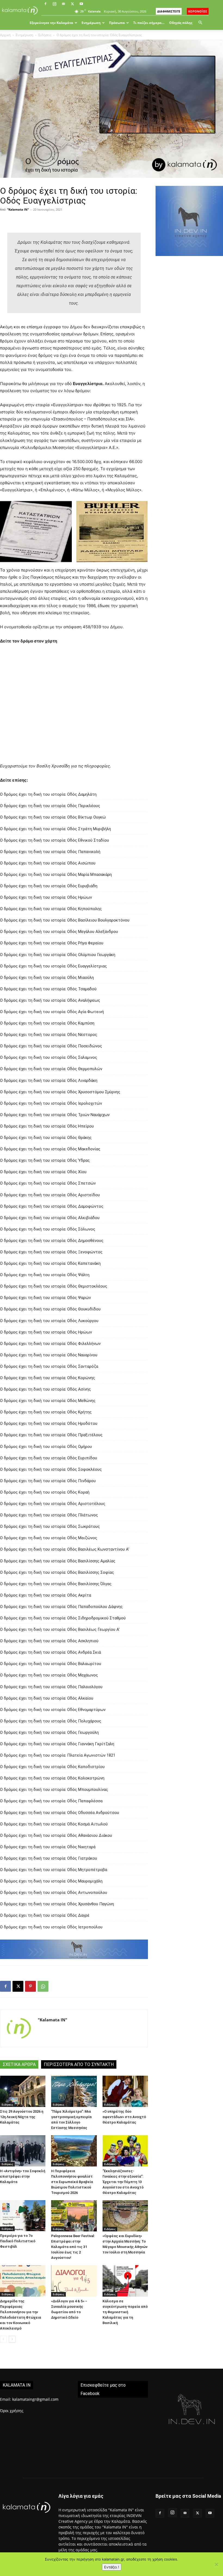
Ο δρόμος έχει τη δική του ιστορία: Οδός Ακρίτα (46, 1595)
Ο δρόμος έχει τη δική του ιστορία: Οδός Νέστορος (49, 1035)
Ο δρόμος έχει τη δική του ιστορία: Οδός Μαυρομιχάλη (51, 1881)
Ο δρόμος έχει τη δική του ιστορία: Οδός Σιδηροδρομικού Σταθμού (63, 1618)
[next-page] (12, 2339)
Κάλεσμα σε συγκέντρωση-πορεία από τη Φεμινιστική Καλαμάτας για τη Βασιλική (125, 2312)
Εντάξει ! (112, 2567)
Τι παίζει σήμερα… (149, 23)
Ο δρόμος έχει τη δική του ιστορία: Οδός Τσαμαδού (48, 989)
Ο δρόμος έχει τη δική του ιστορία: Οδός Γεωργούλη (49, 1732)
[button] (200, 23)
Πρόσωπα (117, 23)
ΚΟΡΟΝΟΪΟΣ (198, 11)
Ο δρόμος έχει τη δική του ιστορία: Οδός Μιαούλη (47, 978)
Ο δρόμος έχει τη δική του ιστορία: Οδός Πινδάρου (48, 1481)
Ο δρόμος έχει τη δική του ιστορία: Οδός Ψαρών (45, 1298)
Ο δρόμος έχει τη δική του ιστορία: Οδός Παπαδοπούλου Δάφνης (61, 1607)
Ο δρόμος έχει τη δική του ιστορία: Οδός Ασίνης (45, 1389)
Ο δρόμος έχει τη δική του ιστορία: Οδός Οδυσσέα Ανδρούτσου (60, 1813)
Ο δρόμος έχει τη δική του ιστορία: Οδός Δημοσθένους (52, 1241)
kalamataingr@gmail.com (35, 2399)
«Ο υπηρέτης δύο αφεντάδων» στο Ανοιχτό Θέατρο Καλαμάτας (124, 2117)
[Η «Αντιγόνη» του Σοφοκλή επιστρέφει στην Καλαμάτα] (23, 2151)
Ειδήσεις (45, 35)
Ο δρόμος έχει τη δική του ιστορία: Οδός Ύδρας (45, 1160)
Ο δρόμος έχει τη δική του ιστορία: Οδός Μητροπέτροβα (54, 1870)
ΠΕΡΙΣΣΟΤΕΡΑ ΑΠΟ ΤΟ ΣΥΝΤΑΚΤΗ (79, 2064)
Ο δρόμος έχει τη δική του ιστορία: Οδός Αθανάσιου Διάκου (56, 1835)
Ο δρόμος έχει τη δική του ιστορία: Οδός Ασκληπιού (49, 1641)
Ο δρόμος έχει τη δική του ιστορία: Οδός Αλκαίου (47, 1698)
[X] (72, 4)
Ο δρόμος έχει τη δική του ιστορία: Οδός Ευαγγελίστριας (53, 966)
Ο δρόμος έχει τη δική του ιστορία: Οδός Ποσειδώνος (51, 1046)
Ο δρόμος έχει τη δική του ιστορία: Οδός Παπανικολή (50, 852)
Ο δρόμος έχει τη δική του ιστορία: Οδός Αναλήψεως (50, 1000)
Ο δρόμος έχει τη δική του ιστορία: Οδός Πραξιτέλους (51, 1435)
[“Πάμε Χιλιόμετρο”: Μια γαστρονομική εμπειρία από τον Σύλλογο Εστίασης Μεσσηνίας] (74, 2091)
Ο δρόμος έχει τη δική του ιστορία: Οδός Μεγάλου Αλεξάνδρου (59, 932)
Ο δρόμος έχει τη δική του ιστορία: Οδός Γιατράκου (49, 1858)
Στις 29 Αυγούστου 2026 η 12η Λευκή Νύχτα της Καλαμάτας (22, 2117)
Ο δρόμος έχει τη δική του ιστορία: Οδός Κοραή (45, 1492)
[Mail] (63, 4)
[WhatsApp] (43, 1986)
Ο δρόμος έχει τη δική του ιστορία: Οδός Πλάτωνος (49, 1515)
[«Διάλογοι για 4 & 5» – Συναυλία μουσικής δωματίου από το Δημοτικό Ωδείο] (74, 2281)
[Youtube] (81, 4)
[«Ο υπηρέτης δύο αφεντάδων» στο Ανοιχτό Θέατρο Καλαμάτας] (125, 2091)
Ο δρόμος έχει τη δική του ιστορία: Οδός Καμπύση (47, 1023)
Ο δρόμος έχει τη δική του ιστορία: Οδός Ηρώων (46, 897)
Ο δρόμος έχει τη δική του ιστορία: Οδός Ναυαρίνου (49, 1355)
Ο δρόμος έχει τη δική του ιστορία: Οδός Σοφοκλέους (51, 1469)
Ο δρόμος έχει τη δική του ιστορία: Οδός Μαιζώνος (49, 1538)
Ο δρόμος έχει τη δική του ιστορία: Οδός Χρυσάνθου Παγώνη (57, 1904)
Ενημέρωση (91, 23)
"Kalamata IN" (18, 209)
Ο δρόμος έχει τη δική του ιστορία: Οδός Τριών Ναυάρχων (55, 1115)
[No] (216, 2564)
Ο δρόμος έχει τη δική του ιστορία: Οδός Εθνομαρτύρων (53, 1710)
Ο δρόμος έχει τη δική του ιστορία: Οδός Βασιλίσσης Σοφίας (57, 1572)
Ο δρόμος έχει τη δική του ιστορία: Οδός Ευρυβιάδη (49, 886)
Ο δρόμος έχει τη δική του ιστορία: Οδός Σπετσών (48, 1183)
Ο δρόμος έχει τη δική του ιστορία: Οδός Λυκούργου (49, 1321)
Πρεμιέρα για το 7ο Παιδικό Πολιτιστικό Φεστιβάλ (18, 2241)
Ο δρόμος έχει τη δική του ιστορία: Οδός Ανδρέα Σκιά (50, 1652)
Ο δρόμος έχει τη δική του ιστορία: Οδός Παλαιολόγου (51, 1687)
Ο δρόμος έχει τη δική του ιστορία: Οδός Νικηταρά (48, 1847)
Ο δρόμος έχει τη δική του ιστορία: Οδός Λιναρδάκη (49, 1081)
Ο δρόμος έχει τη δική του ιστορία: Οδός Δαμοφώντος (52, 1206)
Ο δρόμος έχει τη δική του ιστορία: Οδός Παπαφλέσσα (51, 1801)
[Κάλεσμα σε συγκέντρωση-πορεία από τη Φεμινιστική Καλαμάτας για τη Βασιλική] (125, 2281)
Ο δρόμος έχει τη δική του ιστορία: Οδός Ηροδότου (49, 1423)
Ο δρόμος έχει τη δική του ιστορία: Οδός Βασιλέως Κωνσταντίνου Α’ (65, 1549)
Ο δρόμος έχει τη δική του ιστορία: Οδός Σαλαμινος (49, 1057)
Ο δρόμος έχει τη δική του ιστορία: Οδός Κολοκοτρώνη (52, 1778)
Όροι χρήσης (12, 2411)
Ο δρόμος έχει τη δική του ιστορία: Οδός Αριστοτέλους (53, 1504)
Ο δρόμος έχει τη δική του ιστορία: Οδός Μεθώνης (48, 1401)
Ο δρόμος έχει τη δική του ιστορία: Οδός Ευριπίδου (49, 1458)
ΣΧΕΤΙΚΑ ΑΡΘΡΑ (19, 2064)
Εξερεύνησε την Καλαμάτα (51, 23)
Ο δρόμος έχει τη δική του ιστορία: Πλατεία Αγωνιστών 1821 (58, 1755)
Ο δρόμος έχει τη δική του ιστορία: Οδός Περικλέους (50, 806)
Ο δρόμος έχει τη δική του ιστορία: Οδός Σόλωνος (48, 1229)
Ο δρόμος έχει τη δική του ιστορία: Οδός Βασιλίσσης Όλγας (56, 1584)
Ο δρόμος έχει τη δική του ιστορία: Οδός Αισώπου (48, 863)
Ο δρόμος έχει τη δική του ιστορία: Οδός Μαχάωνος (49, 1675)
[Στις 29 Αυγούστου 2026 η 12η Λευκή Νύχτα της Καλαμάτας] (23, 2091)
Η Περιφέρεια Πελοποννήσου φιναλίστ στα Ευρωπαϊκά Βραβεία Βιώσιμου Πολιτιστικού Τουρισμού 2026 (72, 2182)
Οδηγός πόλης (181, 23)
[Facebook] (45, 4)
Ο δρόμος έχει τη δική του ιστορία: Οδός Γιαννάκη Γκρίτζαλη (57, 1744)
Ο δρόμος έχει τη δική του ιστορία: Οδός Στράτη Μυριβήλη (55, 829)
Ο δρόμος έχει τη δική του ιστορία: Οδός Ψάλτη (45, 1275)
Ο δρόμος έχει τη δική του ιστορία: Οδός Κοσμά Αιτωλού (54, 1824)
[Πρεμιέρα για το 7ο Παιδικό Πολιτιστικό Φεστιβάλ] (23, 2216)
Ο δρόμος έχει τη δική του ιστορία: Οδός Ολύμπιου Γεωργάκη (58, 955)
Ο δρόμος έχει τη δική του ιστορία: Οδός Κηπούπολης (51, 909)
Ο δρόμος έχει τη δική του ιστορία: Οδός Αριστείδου (50, 1195)
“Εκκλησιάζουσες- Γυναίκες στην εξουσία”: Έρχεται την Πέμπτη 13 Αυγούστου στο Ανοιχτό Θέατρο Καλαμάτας (123, 2182)
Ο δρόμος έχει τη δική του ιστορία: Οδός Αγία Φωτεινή (52, 1012)
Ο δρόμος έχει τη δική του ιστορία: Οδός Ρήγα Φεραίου (52, 943)
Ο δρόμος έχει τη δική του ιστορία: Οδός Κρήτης (46, 1412)
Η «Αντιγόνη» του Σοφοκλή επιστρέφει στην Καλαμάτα (23, 2176)
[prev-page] (3, 2339)
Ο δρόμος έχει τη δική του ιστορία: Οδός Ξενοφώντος (51, 1252)
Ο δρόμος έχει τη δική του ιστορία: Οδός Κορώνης (47, 1378)
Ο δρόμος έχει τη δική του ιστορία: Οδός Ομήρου (46, 1447)
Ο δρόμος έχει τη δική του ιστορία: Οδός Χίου (43, 1172)
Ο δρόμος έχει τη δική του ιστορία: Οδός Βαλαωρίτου (51, 1664)
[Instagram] (54, 4)
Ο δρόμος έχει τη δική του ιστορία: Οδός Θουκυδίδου (50, 1309)
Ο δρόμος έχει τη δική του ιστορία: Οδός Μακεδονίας (50, 1149)
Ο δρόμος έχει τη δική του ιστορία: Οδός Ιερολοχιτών (51, 1103)
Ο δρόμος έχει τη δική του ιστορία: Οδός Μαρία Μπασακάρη (56, 875)
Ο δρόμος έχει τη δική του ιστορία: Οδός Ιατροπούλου (51, 1927)
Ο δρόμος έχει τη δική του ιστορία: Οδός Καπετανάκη (50, 1263)
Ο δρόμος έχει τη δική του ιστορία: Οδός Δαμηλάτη (48, 794)
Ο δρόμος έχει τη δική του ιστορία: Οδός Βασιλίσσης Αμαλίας (58, 1561)
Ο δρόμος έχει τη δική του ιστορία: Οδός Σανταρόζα (49, 1366)
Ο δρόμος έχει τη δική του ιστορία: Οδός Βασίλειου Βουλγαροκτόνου (65, 920)
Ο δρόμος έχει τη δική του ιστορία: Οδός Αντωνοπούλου (54, 1893)
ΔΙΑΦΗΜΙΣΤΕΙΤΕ (169, 11)
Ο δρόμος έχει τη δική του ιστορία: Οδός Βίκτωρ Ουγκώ (53, 817)
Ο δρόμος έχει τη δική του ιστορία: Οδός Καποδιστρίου (52, 1767)
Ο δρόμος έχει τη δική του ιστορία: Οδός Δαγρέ (45, 1915)
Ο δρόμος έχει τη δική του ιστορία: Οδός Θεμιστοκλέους (54, 1286)
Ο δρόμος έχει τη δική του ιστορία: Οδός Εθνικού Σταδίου (55, 840)
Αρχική (5, 35)
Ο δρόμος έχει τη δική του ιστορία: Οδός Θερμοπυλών (51, 1069)
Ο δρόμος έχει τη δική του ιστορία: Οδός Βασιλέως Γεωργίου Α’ (60, 1629)
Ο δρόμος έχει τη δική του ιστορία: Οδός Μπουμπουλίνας (54, 1790)
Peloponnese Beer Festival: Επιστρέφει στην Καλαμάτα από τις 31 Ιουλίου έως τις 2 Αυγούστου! (73, 2247)
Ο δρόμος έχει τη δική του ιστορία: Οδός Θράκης (46, 1138)
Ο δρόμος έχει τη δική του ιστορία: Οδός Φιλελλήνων (50, 1344)
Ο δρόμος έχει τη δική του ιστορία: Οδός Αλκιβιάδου (50, 1218)
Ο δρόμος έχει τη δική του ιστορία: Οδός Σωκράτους (50, 1526)
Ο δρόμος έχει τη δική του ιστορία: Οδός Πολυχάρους (51, 1721)
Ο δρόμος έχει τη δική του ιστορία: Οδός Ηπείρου (47, 1126)
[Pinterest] (30, 1986)
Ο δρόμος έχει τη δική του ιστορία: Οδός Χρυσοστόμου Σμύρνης (60, 1092)
